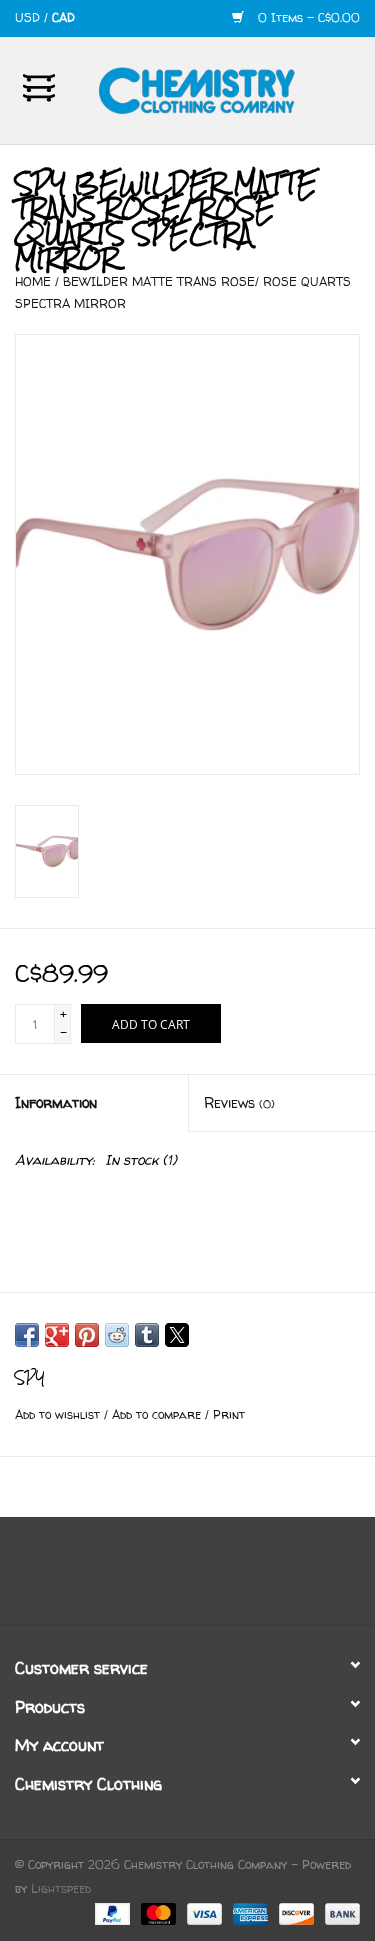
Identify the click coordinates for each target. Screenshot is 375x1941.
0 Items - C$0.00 (307, 17)
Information (56, 1102)
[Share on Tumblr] (147, 1335)
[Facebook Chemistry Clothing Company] (170, 1578)
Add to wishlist (59, 1414)
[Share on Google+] (57, 1335)
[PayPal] (111, 1913)
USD (29, 17)
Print (229, 1414)
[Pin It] (87, 1335)
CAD (63, 17)
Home (33, 281)
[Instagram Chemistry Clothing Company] (206, 1578)
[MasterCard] (157, 1913)
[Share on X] (177, 1335)
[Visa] (203, 1913)
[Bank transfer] (339, 1913)
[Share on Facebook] (27, 1335)
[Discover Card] (295, 1913)
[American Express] (249, 1913)
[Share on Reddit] (117, 1335)
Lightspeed (61, 1888)
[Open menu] (39, 87)
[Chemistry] (227, 88)
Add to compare (158, 1414)
